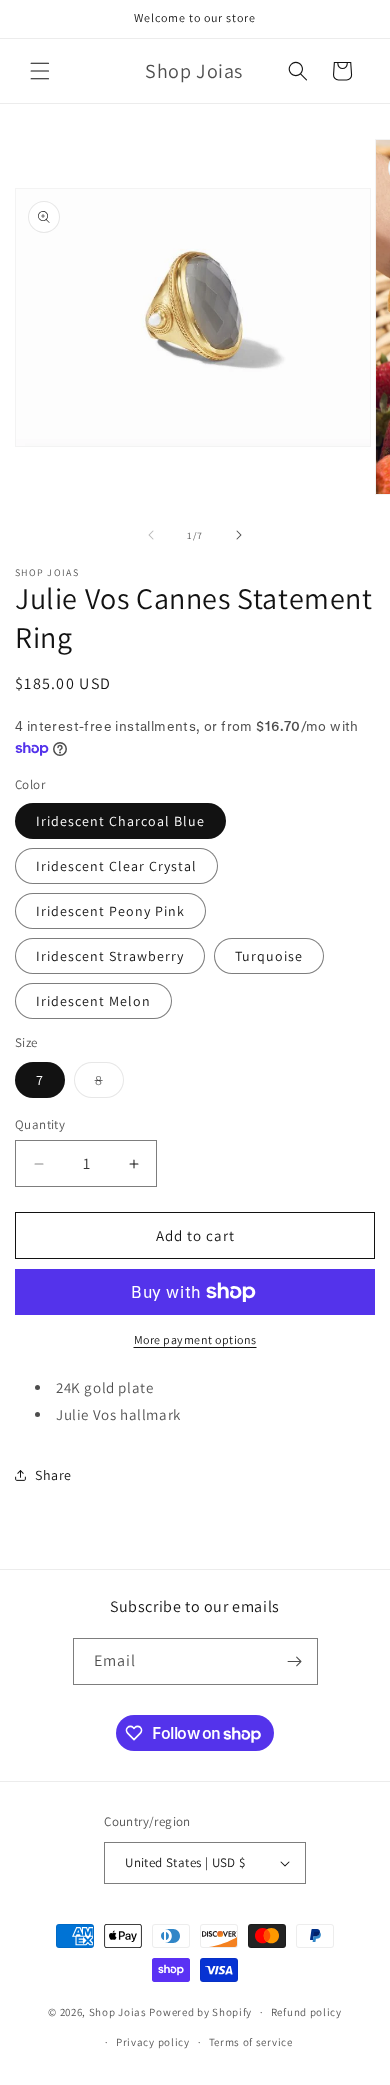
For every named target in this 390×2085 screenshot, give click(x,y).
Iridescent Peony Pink (110, 911)
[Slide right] (239, 535)
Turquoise (269, 956)
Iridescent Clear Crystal (116, 866)
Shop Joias (118, 2012)
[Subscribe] (295, 1661)
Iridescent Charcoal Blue (120, 821)
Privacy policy (153, 2042)
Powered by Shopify (200, 2012)
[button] (40, 71)
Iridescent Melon (93, 1001)
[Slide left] (151, 535)
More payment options (195, 1339)
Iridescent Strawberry (110, 956)
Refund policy (306, 2012)
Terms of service (251, 2042)
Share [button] (53, 1475)
